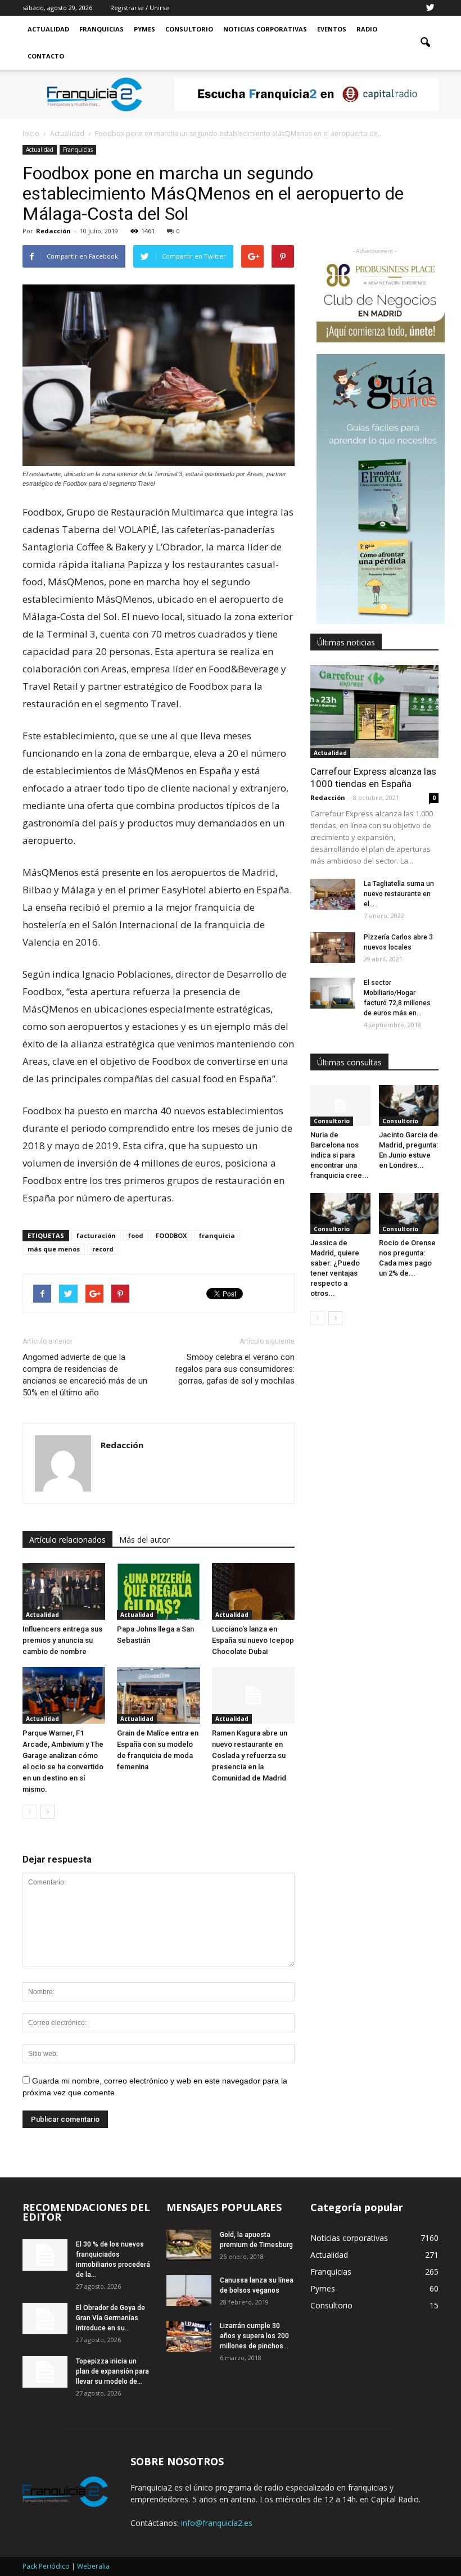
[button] (425, 43)
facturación (96, 1235)
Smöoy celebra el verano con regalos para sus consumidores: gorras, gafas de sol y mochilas (235, 1369)
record (103, 1249)
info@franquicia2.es (217, 2523)
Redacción (53, 231)
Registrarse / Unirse (140, 8)
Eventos (332, 29)
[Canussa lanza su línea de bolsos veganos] (189, 2291)
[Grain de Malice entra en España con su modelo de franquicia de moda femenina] (158, 1695)
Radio (367, 29)
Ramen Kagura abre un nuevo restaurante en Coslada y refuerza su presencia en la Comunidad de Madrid (250, 1755)
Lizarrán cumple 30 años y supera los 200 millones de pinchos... (254, 2336)
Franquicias (101, 29)
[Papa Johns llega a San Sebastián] (158, 1591)
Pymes (144, 29)
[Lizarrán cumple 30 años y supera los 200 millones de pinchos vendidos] (189, 2336)
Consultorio (189, 29)
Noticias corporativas (349, 2238)
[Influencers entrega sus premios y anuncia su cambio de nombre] (64, 1591)
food (136, 1235)
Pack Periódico (46, 2566)
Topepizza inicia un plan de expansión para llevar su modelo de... (112, 2371)
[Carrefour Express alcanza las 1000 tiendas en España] (374, 711)
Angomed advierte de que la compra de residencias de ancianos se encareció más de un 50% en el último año (85, 1375)
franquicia (217, 1235)
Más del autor (144, 1540)
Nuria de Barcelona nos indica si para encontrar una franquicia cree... (340, 1155)
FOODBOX (171, 1235)
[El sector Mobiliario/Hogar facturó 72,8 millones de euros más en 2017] (333, 993)
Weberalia (93, 2566)
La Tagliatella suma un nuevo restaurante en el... (399, 894)
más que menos (54, 1249)
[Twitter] (430, 8)
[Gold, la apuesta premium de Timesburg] (189, 2245)
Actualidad (48, 29)
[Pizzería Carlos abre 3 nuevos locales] (333, 948)
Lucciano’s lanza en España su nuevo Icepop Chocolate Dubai (253, 1640)
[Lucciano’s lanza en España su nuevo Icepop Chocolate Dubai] (253, 1591)
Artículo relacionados (67, 1540)
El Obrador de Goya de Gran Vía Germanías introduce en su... (110, 2318)
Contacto (46, 56)
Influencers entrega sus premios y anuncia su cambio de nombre (62, 1640)
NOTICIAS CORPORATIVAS (265, 29)
